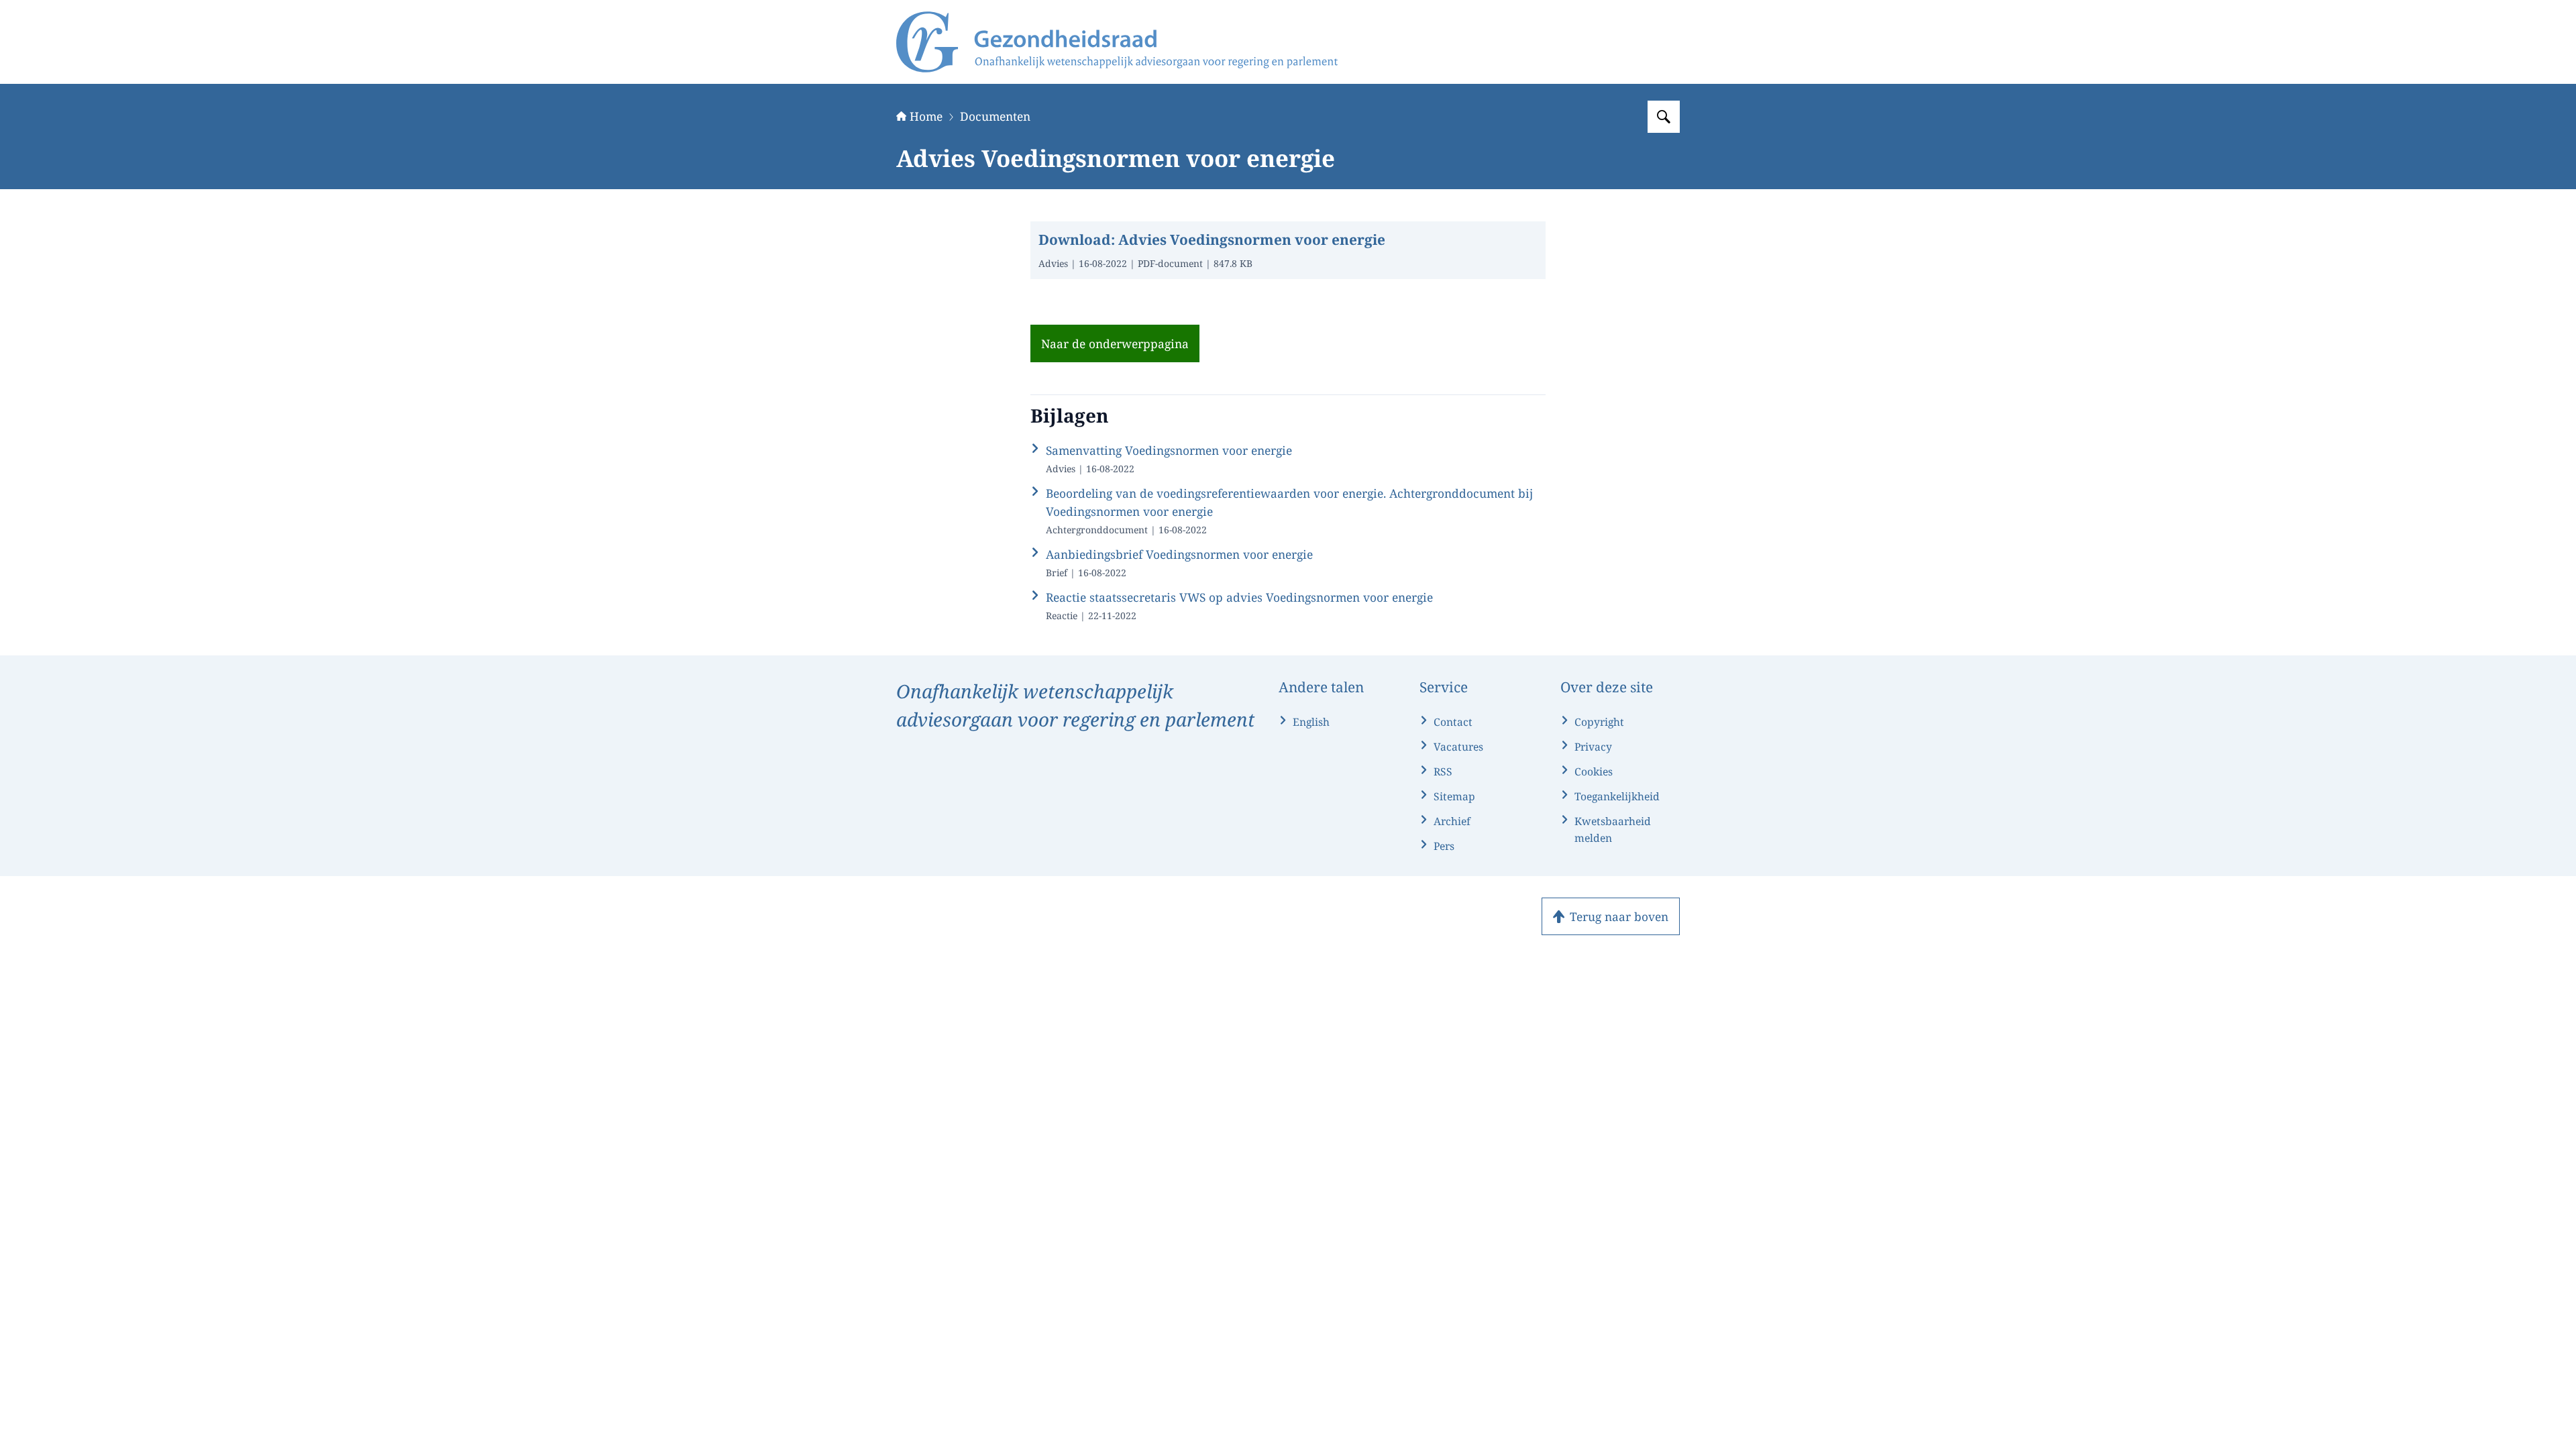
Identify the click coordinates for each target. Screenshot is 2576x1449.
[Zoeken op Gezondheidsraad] (1664, 117)
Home (926, 116)
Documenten (995, 116)
